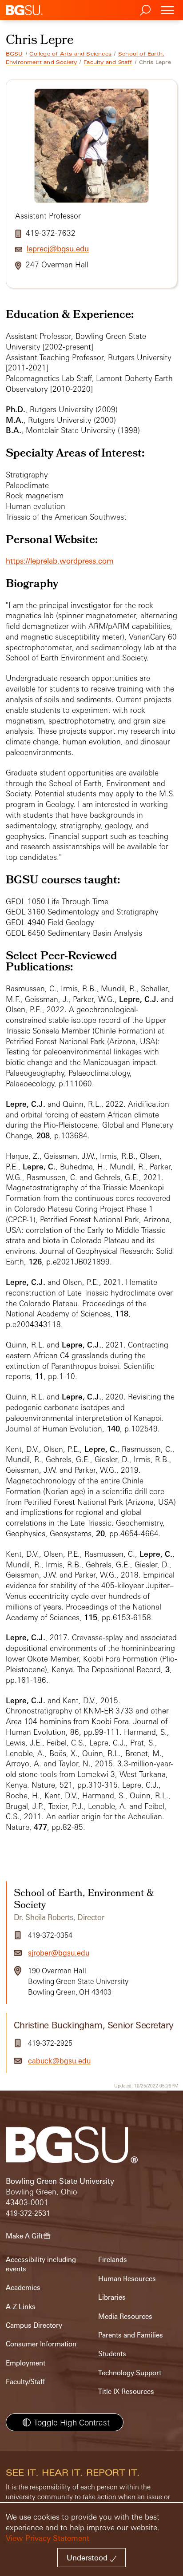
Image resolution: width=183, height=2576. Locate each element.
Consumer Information (41, 2344)
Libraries (112, 2297)
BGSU (14, 54)
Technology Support (130, 2373)
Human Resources (127, 2279)
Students (112, 2354)
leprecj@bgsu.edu (58, 248)
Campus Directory (34, 2325)
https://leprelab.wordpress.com (60, 561)
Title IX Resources (126, 2391)
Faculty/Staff (25, 2382)
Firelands (113, 2260)
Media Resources (125, 2316)
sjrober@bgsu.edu (59, 1953)
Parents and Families (131, 2335)
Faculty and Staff (108, 62)
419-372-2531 (28, 2213)
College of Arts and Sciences (70, 54)
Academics (23, 2288)
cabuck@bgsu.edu (59, 2061)
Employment (26, 2363)
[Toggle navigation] (167, 10)
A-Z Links (21, 2307)
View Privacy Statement (48, 2538)
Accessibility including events (41, 2264)
